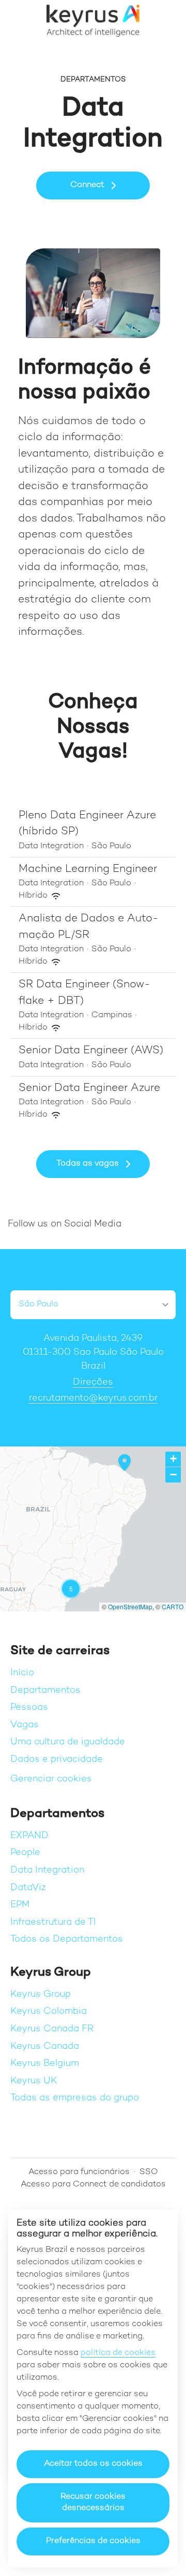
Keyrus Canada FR (52, 2029)
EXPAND (29, 1836)
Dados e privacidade (57, 1760)
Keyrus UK (34, 2081)
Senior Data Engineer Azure (89, 1088)
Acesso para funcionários (79, 2172)
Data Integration (47, 1870)
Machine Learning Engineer (88, 869)
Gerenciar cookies (51, 1779)
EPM (20, 1905)
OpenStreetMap (130, 1606)
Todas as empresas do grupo (75, 2098)
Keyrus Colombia (49, 2011)
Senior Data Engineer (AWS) (91, 1051)
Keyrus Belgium (45, 2064)
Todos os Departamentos (67, 1939)
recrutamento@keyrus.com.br (93, 1398)
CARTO (173, 1606)
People (25, 1853)
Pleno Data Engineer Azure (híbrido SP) (87, 824)
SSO (149, 2172)
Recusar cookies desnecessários (93, 2503)
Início (22, 1673)
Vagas (25, 1725)
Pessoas (29, 1707)
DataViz (28, 1888)
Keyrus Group (41, 1994)
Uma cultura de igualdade (68, 1742)
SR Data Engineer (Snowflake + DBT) (84, 993)
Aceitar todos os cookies (93, 2464)
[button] (165, 21)
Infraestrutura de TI (53, 1922)
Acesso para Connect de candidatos (93, 2185)
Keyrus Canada (45, 2047)
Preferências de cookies (93, 2541)
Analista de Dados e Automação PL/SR (89, 927)
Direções (93, 1382)
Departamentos (45, 1690)
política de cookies (118, 2353)
